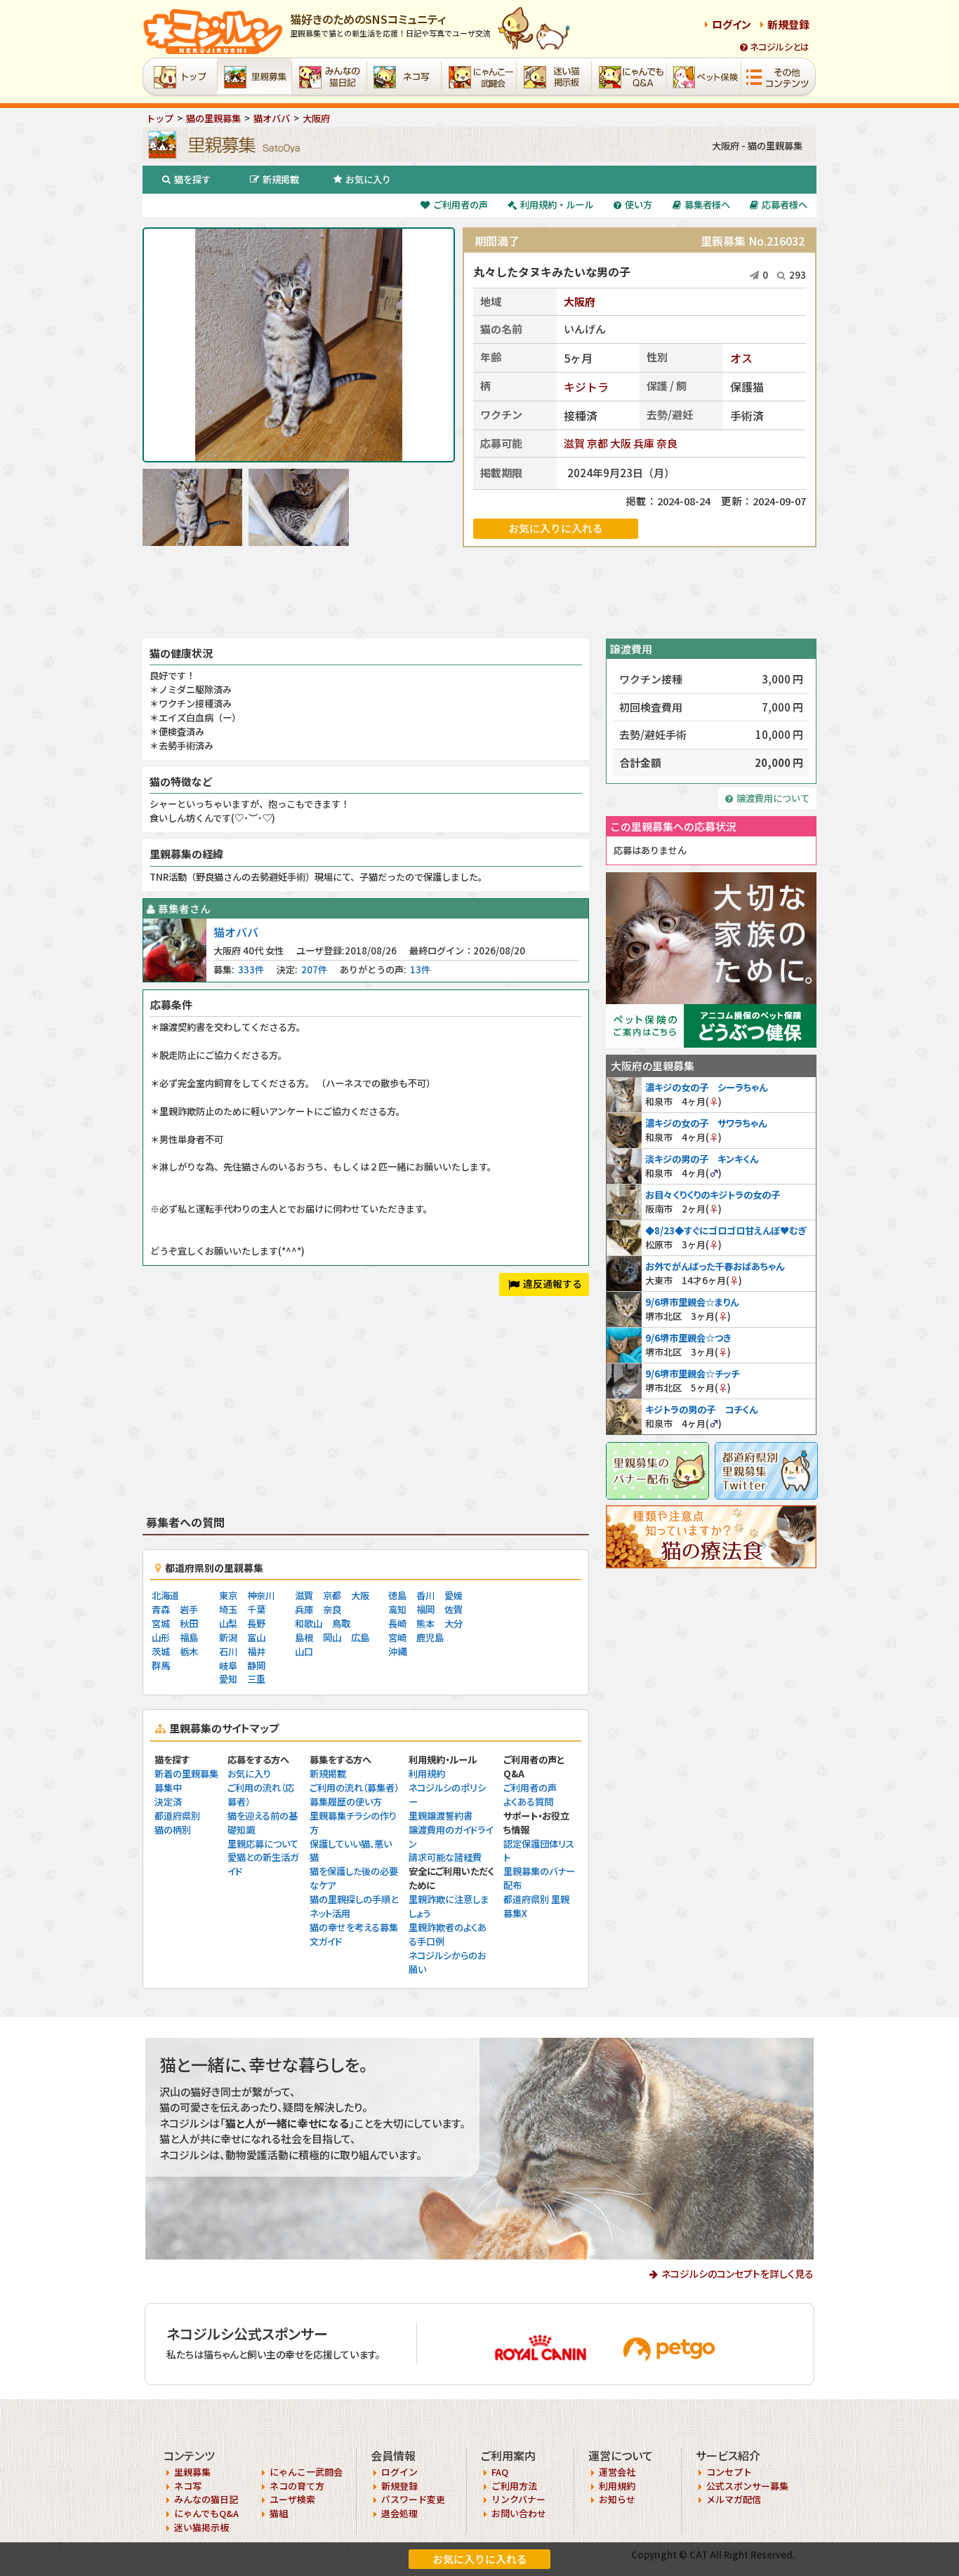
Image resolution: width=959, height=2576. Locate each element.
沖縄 (397, 1651)
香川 (425, 1595)
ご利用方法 (514, 2486)
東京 (228, 1595)
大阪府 (580, 301)
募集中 (168, 1788)
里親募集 (192, 2472)
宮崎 (397, 1637)
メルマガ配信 (734, 2499)
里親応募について (263, 1844)
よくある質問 (528, 1802)
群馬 (161, 1666)
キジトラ (586, 387)
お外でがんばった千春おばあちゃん (715, 1266)
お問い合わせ (519, 2513)
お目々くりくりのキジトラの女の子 (713, 1195)
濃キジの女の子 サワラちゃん (706, 1123)
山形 (161, 1637)
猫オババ (236, 932)
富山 (256, 1637)
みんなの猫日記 (206, 2499)
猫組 (279, 2513)
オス (741, 358)
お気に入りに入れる (480, 2559)
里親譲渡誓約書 (441, 1816)
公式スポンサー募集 (747, 2486)
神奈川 (261, 1595)
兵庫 (644, 443)
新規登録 (788, 24)
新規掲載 (281, 179)
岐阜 (228, 1666)
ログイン (732, 24)
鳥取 (341, 1623)
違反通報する (553, 1283)
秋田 (189, 1623)
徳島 (397, 1595)
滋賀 (574, 443)
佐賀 (454, 1609)
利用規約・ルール (557, 205)
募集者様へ (707, 205)
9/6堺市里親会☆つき (688, 1338)
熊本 (425, 1623)
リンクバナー (518, 2499)
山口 (304, 1651)
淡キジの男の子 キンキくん (702, 1159)
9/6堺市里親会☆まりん (692, 1302)
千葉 (256, 1609)
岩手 (189, 1609)
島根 (304, 1637)
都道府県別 (177, 1816)
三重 (256, 1679)
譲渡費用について (773, 798)
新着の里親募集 (186, 1774)
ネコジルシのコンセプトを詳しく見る (738, 2274)
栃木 (189, 1651)
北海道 (165, 1595)
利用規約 (427, 1774)
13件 (420, 969)
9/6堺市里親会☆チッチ (692, 1374)
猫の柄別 (173, 1830)
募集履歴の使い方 (346, 1802)
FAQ (500, 2472)
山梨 (228, 1623)
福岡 (425, 1609)
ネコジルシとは (780, 47)
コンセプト (729, 2472)
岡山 (332, 1637)
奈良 (667, 443)
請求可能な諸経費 (445, 1857)
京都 (597, 443)
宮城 (161, 1623)
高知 (397, 1609)
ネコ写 (188, 2486)
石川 (228, 1651)
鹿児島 (430, 1637)
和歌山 (309, 1623)
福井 (256, 1651)
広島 (360, 1637)
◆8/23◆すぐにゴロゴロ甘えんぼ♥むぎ (726, 1230)
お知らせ (617, 2499)
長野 (256, 1623)
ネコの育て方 (297, 2486)
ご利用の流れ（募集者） (354, 1788)
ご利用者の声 (461, 205)
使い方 (639, 205)
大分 (454, 1623)
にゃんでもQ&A (206, 2513)
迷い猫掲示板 (201, 2527)
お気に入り (368, 179)
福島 (189, 1637)
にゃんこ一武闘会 (306, 2472)
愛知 (228, 1679)
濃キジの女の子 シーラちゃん (706, 1087)
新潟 (228, 1637)
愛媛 (454, 1595)
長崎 (397, 1623)
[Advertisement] (479, 593)
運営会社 (617, 2472)
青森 (161, 1609)
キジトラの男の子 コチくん (701, 1409)
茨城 (161, 1651)
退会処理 (399, 2513)
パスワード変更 (413, 2499)
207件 (314, 969)
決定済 (168, 1802)
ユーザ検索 (292, 2499)
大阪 (621, 443)
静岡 (256, 1666)
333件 (251, 969)
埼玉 (228, 1609)
